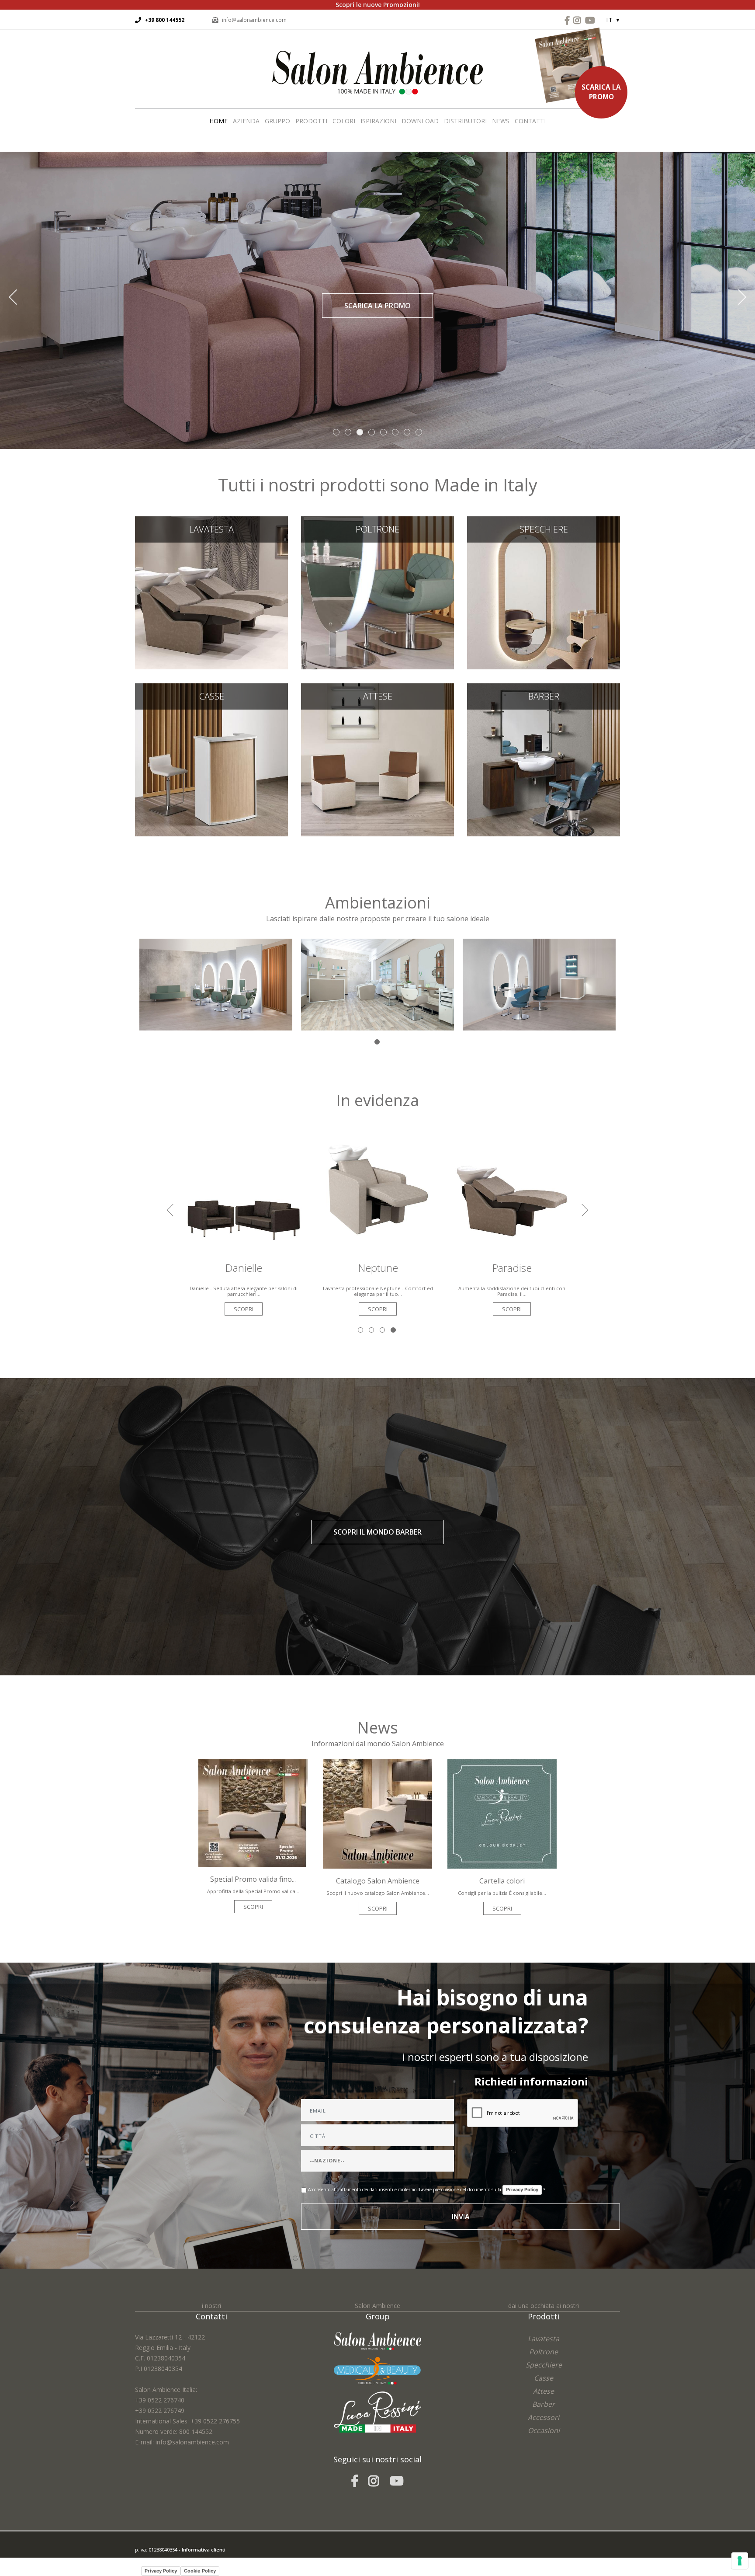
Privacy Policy (522, 2190)
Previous (22, 303)
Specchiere (544, 589)
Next (733, 303)
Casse (212, 756)
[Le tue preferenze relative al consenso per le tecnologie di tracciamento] (740, 2561)
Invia (461, 2217)
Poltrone (377, 589)
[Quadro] (377, 984)
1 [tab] (378, 1043)
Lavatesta (211, 589)
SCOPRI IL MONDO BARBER (377, 1532)
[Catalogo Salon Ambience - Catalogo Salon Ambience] (377, 1813)
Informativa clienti (204, 2550)
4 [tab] (394, 1331)
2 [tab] (372, 1331)
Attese (378, 756)
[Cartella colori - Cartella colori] (502, 1813)
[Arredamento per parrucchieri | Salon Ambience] (377, 72)
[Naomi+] (216, 984)
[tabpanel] (216, 985)
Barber (544, 756)
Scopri (244, 1309)
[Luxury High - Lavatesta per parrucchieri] (512, 1189)
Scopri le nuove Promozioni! (378, 5)
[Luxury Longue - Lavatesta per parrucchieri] (244, 1189)
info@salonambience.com (254, 20)
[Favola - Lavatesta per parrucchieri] (378, 1189)
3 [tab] (383, 1331)
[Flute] (539, 984)
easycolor (196, 2560)
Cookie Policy (200, 2571)
